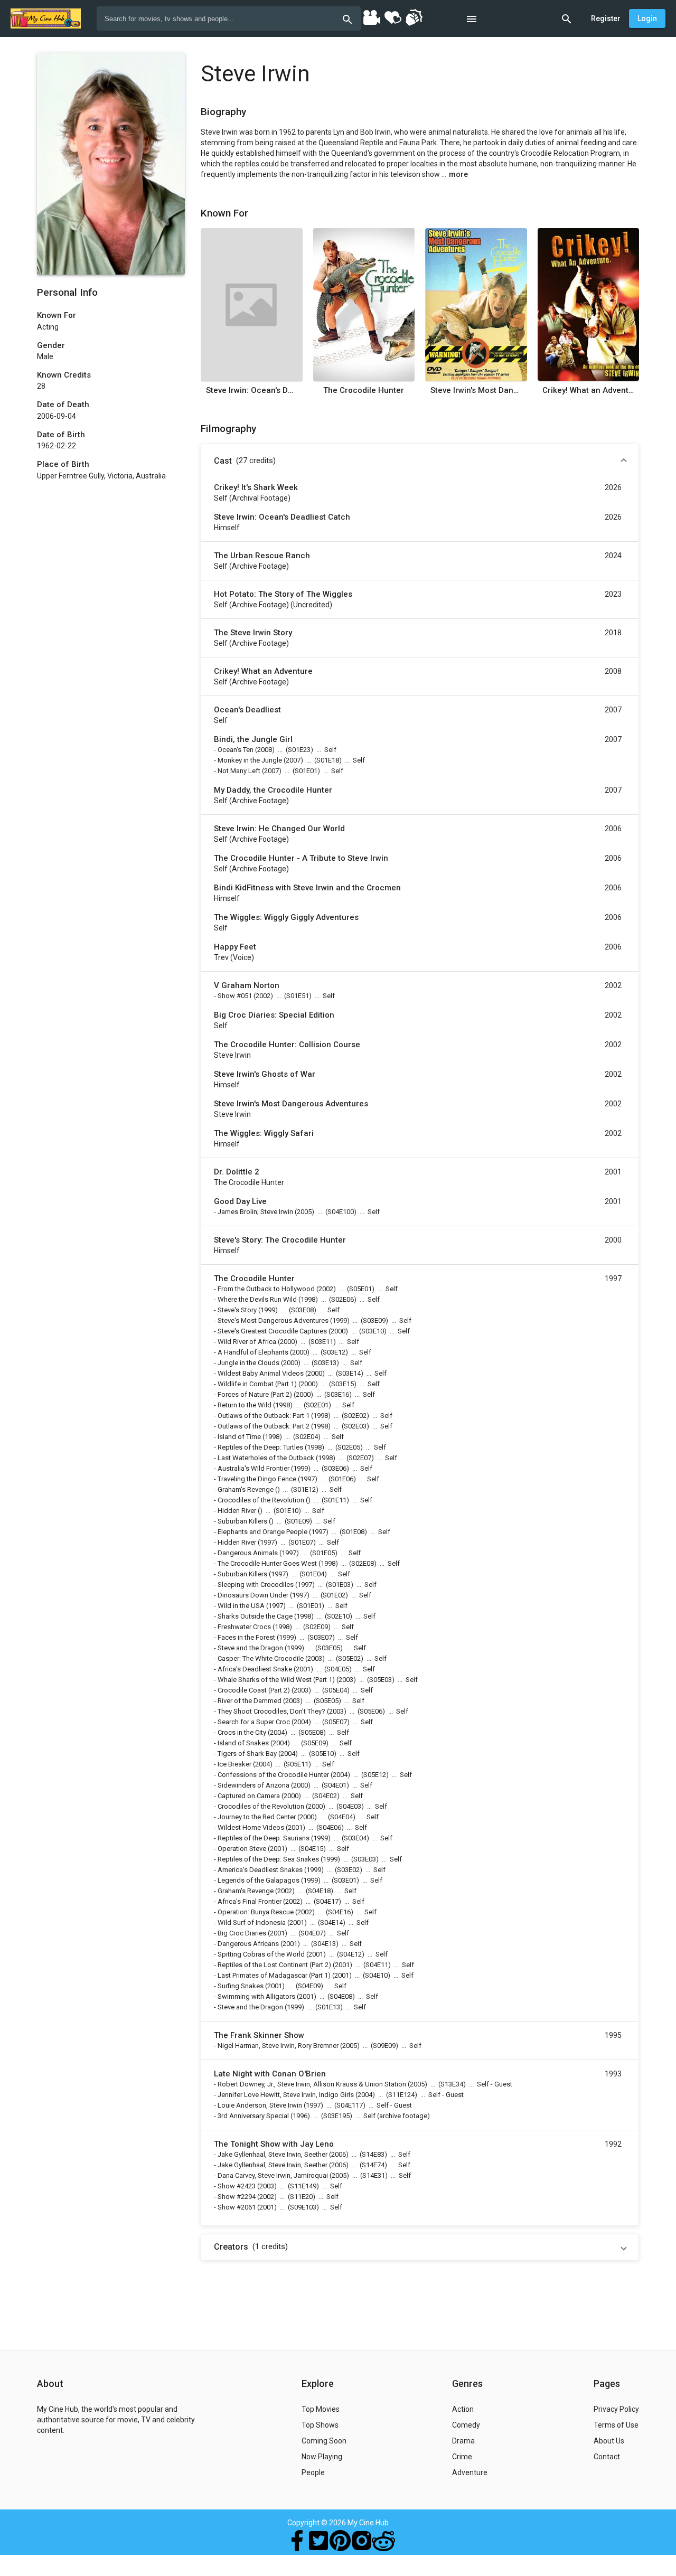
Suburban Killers (242, 1521)
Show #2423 (237, 2186)
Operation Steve (242, 1849)
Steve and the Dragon (250, 1648)
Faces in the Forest (246, 1637)
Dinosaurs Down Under (253, 1595)
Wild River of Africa (247, 1342)
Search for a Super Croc (254, 1722)
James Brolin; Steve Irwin (255, 1212)
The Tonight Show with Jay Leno (274, 2144)
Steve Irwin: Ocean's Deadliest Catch (252, 390)
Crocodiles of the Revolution (261, 1500)
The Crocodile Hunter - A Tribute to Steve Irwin (301, 858)
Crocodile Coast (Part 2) (254, 1690)
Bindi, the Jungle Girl (253, 739)
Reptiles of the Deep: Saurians (264, 1838)
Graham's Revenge (246, 1489)
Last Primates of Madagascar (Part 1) (274, 1975)
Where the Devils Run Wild (257, 1299)
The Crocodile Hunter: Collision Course (287, 1045)
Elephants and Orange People (262, 1532)
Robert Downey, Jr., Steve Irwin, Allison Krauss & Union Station (312, 2084)
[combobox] (229, 18)
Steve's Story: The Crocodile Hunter (280, 1240)
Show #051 (235, 996)
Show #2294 (237, 2197)
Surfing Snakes (241, 1986)
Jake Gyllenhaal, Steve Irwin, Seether (273, 2154)
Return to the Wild (245, 1405)
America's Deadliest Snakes (260, 1870)
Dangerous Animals (248, 1553)
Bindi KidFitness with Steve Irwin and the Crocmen (307, 888)
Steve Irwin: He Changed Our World (279, 829)
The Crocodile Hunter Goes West (267, 1563)
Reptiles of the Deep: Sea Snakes (268, 1859)
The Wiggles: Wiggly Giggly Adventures (286, 917)
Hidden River (237, 1511)
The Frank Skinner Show (259, 2035)
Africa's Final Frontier (250, 1901)
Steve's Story (237, 1310)
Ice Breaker (234, 1764)
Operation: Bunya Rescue (256, 1912)
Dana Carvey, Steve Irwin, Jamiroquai (273, 2175)
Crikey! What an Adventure (588, 390)
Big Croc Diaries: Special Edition (274, 1015)
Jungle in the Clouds (248, 1363)
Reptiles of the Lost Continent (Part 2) (274, 1965)
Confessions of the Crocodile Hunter (273, 1775)
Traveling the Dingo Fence (257, 1479)
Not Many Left (239, 771)
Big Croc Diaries (242, 1933)
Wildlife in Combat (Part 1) (257, 1384)
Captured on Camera (249, 1796)
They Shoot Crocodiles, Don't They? (271, 1711)
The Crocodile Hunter (364, 390)
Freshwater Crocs (244, 1627)
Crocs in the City (242, 1732)
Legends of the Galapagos (259, 1880)
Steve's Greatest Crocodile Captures (272, 1331)
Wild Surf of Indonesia (252, 1922)
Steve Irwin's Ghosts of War (265, 1074)
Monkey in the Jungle (250, 760)
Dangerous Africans (248, 1944)
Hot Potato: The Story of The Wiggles (283, 594)
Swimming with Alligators (256, 1996)
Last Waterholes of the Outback (266, 1458)
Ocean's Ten (236, 750)
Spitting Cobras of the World (261, 1954)
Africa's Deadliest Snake (255, 1669)
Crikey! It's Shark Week (256, 487)
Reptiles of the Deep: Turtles (260, 1447)
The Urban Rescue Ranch (262, 556)
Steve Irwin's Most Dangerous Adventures (476, 390)
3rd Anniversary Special (253, 2116)
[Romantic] (392, 17)
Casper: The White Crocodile (261, 1658)
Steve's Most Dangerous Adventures (273, 1320)
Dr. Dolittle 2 (237, 1172)
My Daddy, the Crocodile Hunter (273, 790)
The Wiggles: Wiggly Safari (264, 1133)
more (458, 174)
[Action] (414, 17)
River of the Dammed (250, 1701)
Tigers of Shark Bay (247, 1754)
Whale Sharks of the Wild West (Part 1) (276, 1680)
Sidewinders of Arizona (253, 1785)
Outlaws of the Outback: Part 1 (264, 1416)
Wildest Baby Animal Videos (261, 1373)
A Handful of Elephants (253, 1352)
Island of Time (239, 1437)
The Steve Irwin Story (253, 633)
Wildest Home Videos (251, 1827)
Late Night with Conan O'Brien (270, 2074)
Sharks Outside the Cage (255, 1616)
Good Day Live (240, 1201)
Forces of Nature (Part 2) (255, 1394)
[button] (420, 461)
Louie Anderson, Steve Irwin (260, 2105)
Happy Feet (235, 947)
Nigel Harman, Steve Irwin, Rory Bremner (278, 2046)
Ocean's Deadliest (247, 710)
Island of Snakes (243, 1743)
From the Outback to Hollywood (266, 1289)
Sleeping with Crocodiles (256, 1585)
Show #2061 (237, 2207)
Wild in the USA (241, 1606)
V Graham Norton (247, 985)
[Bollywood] (371, 17)
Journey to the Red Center (257, 1817)
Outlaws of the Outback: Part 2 (264, 1426)
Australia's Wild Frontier (253, 1468)
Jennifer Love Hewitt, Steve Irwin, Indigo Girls (286, 2095)
